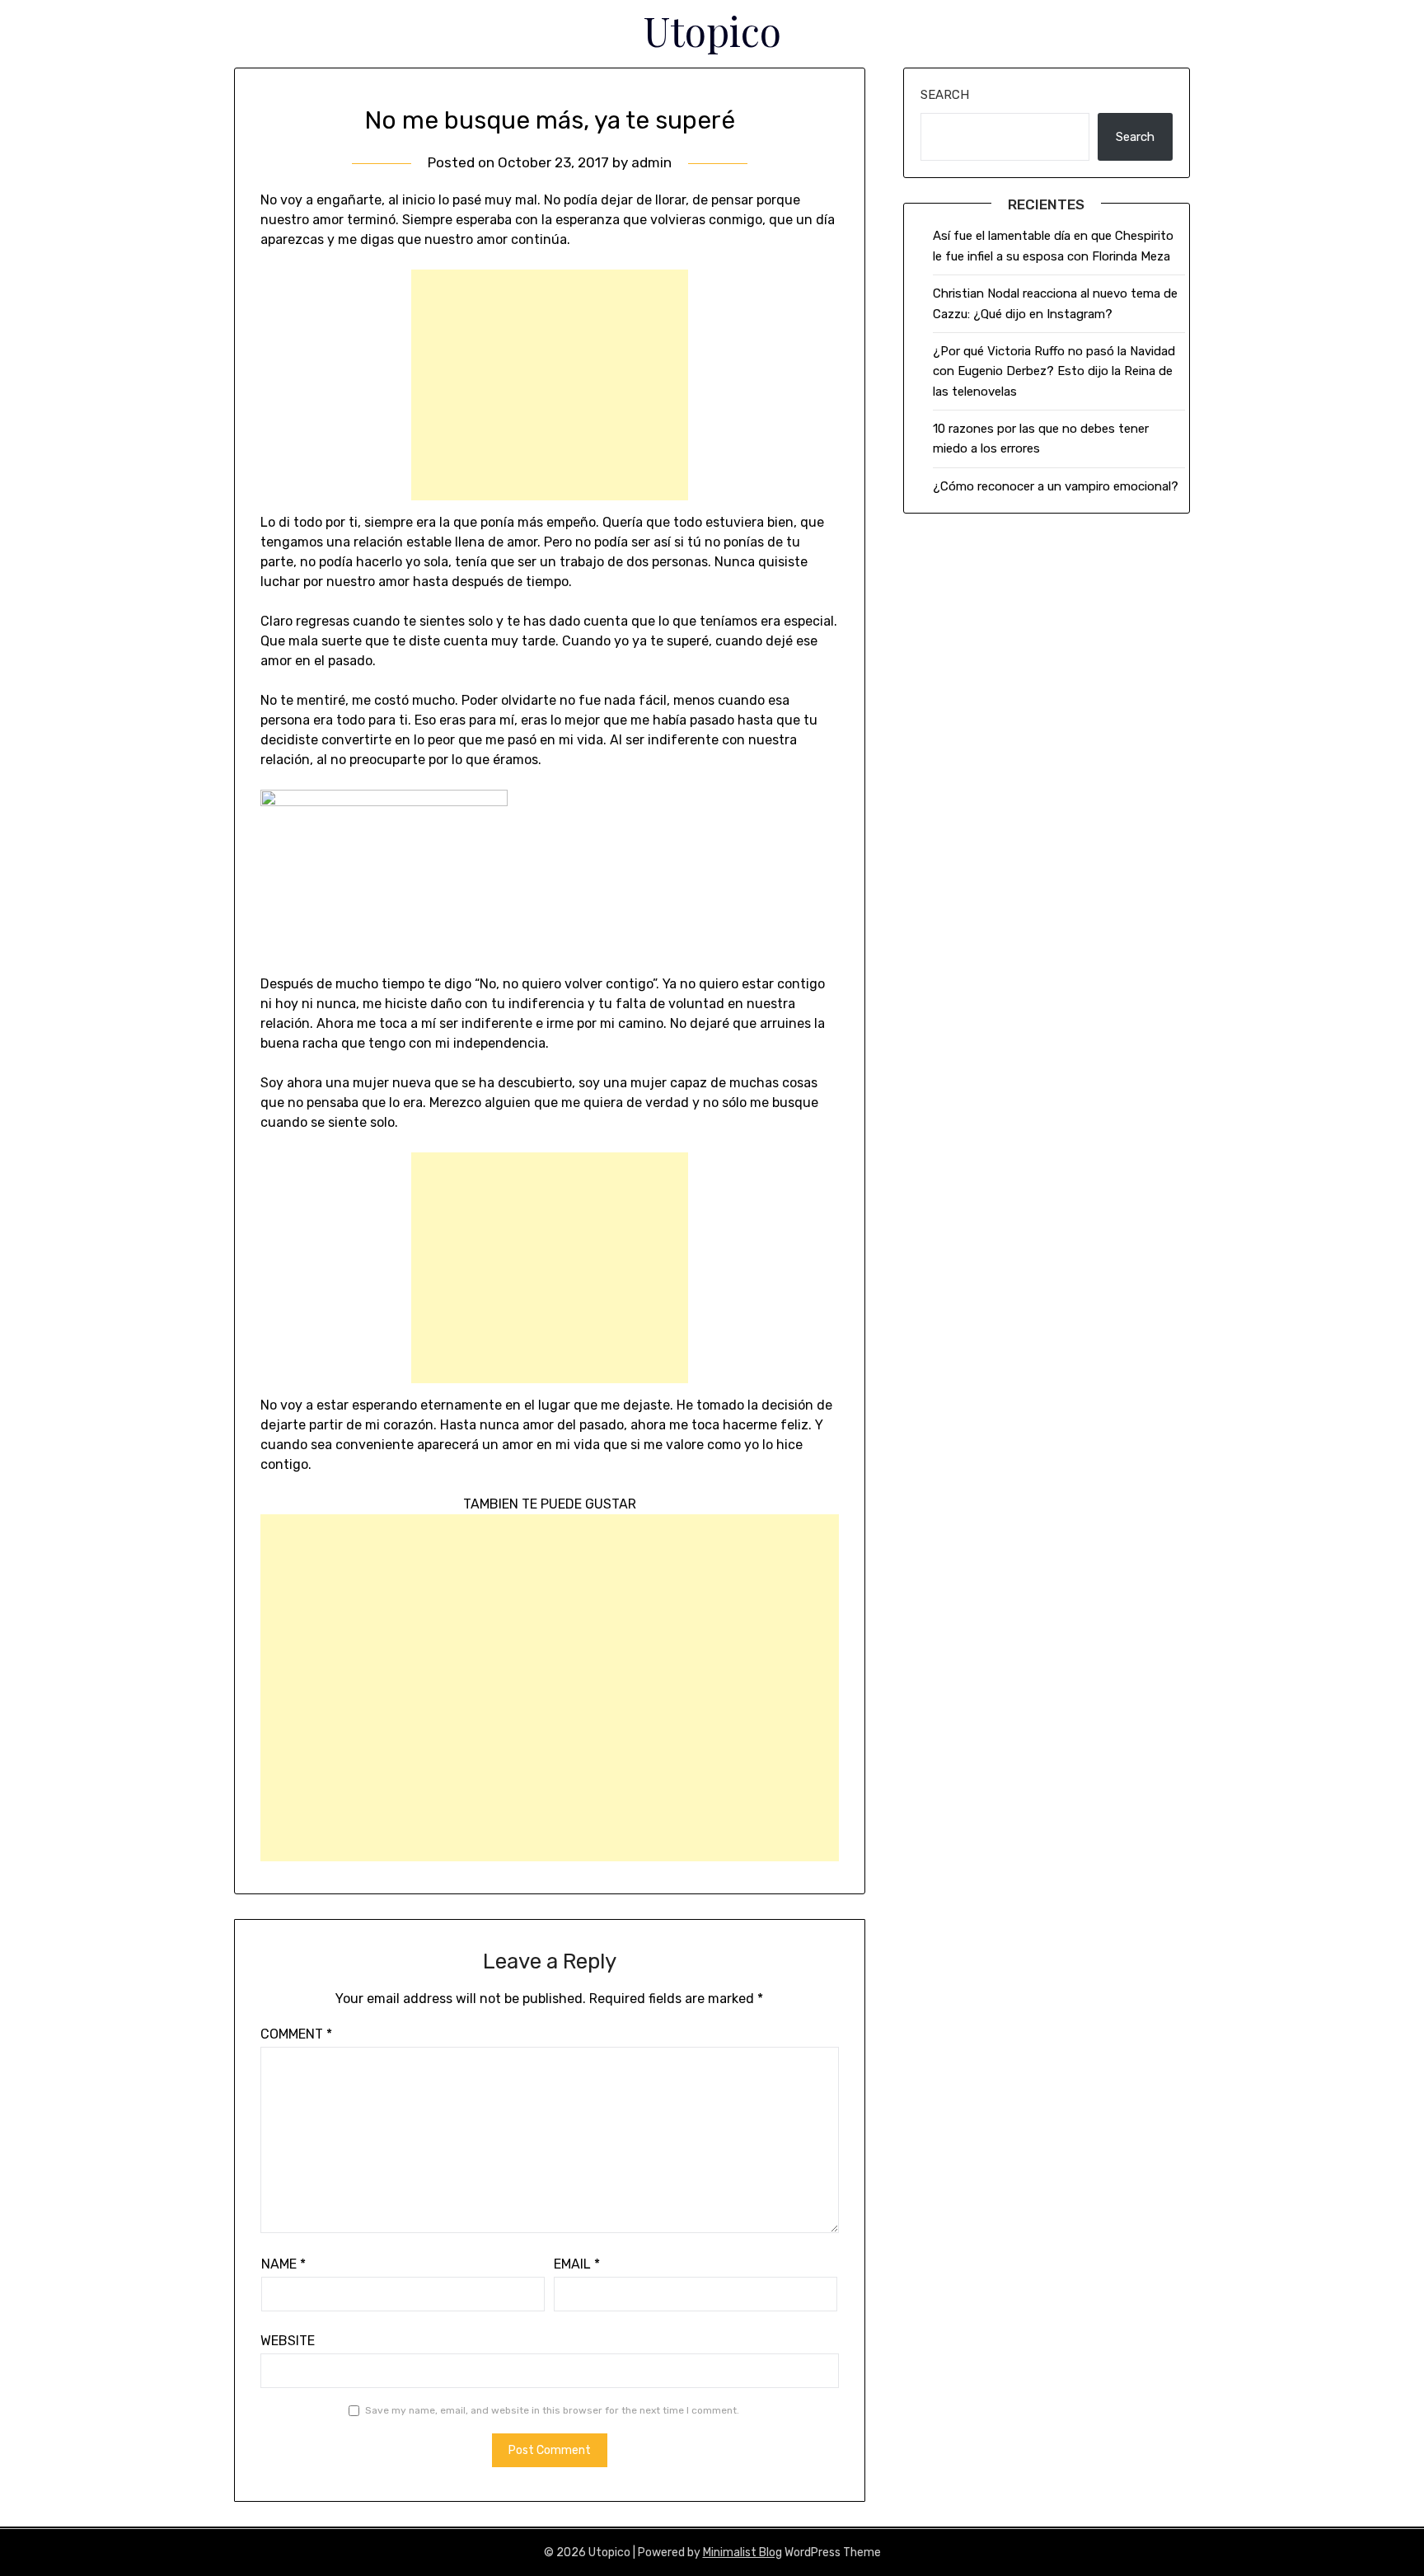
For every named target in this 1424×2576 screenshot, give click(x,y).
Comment (296, 2034)
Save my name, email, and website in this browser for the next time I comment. (552, 2410)
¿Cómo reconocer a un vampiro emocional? (1056, 486)
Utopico (712, 30)
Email (577, 2264)
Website (288, 2341)
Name (283, 2264)
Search (945, 95)
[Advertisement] (550, 385)
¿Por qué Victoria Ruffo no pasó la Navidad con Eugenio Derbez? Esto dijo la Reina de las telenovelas (1054, 371)
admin (651, 162)
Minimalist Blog (742, 2553)
